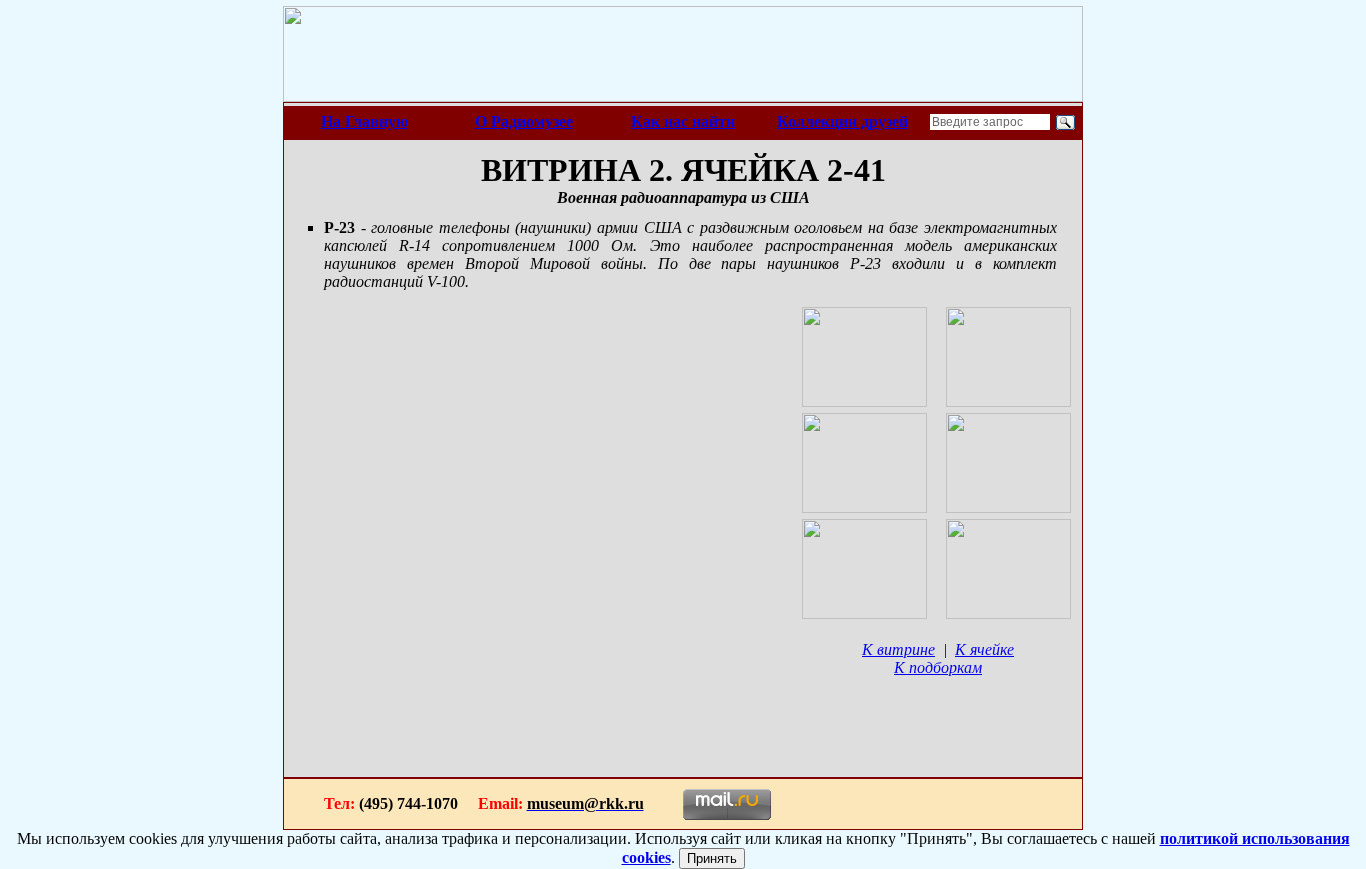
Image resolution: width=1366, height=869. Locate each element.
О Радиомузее (524, 121)
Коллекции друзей (842, 121)
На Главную (364, 121)
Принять (712, 858)
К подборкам (938, 667)
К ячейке (984, 649)
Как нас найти (683, 121)
